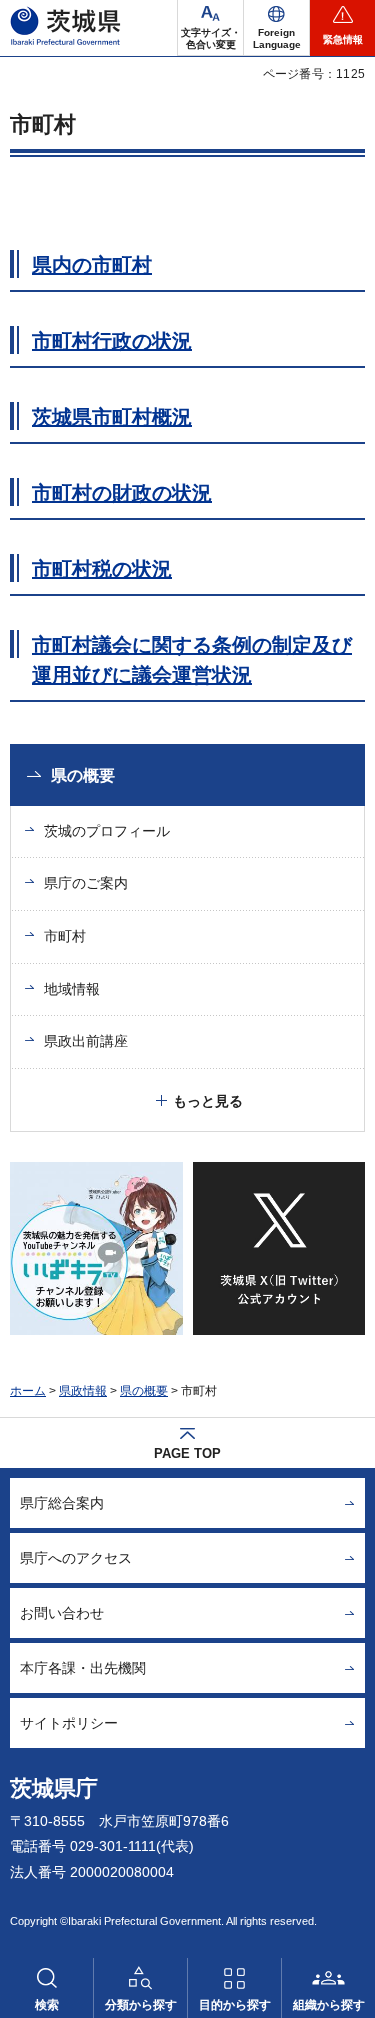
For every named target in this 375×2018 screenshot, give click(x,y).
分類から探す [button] (141, 2005)
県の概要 (83, 775)
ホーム (28, 1391)
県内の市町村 (92, 265)
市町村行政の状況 (112, 341)
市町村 (65, 936)
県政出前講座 (86, 1041)
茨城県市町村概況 (112, 417)
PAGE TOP (187, 1453)
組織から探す (329, 2005)
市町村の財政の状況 (122, 493)
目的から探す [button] (235, 2005)
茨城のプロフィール (107, 831)
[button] (276, 28)
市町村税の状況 (102, 569)
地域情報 (72, 989)
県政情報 (83, 1391)
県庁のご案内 (86, 883)
